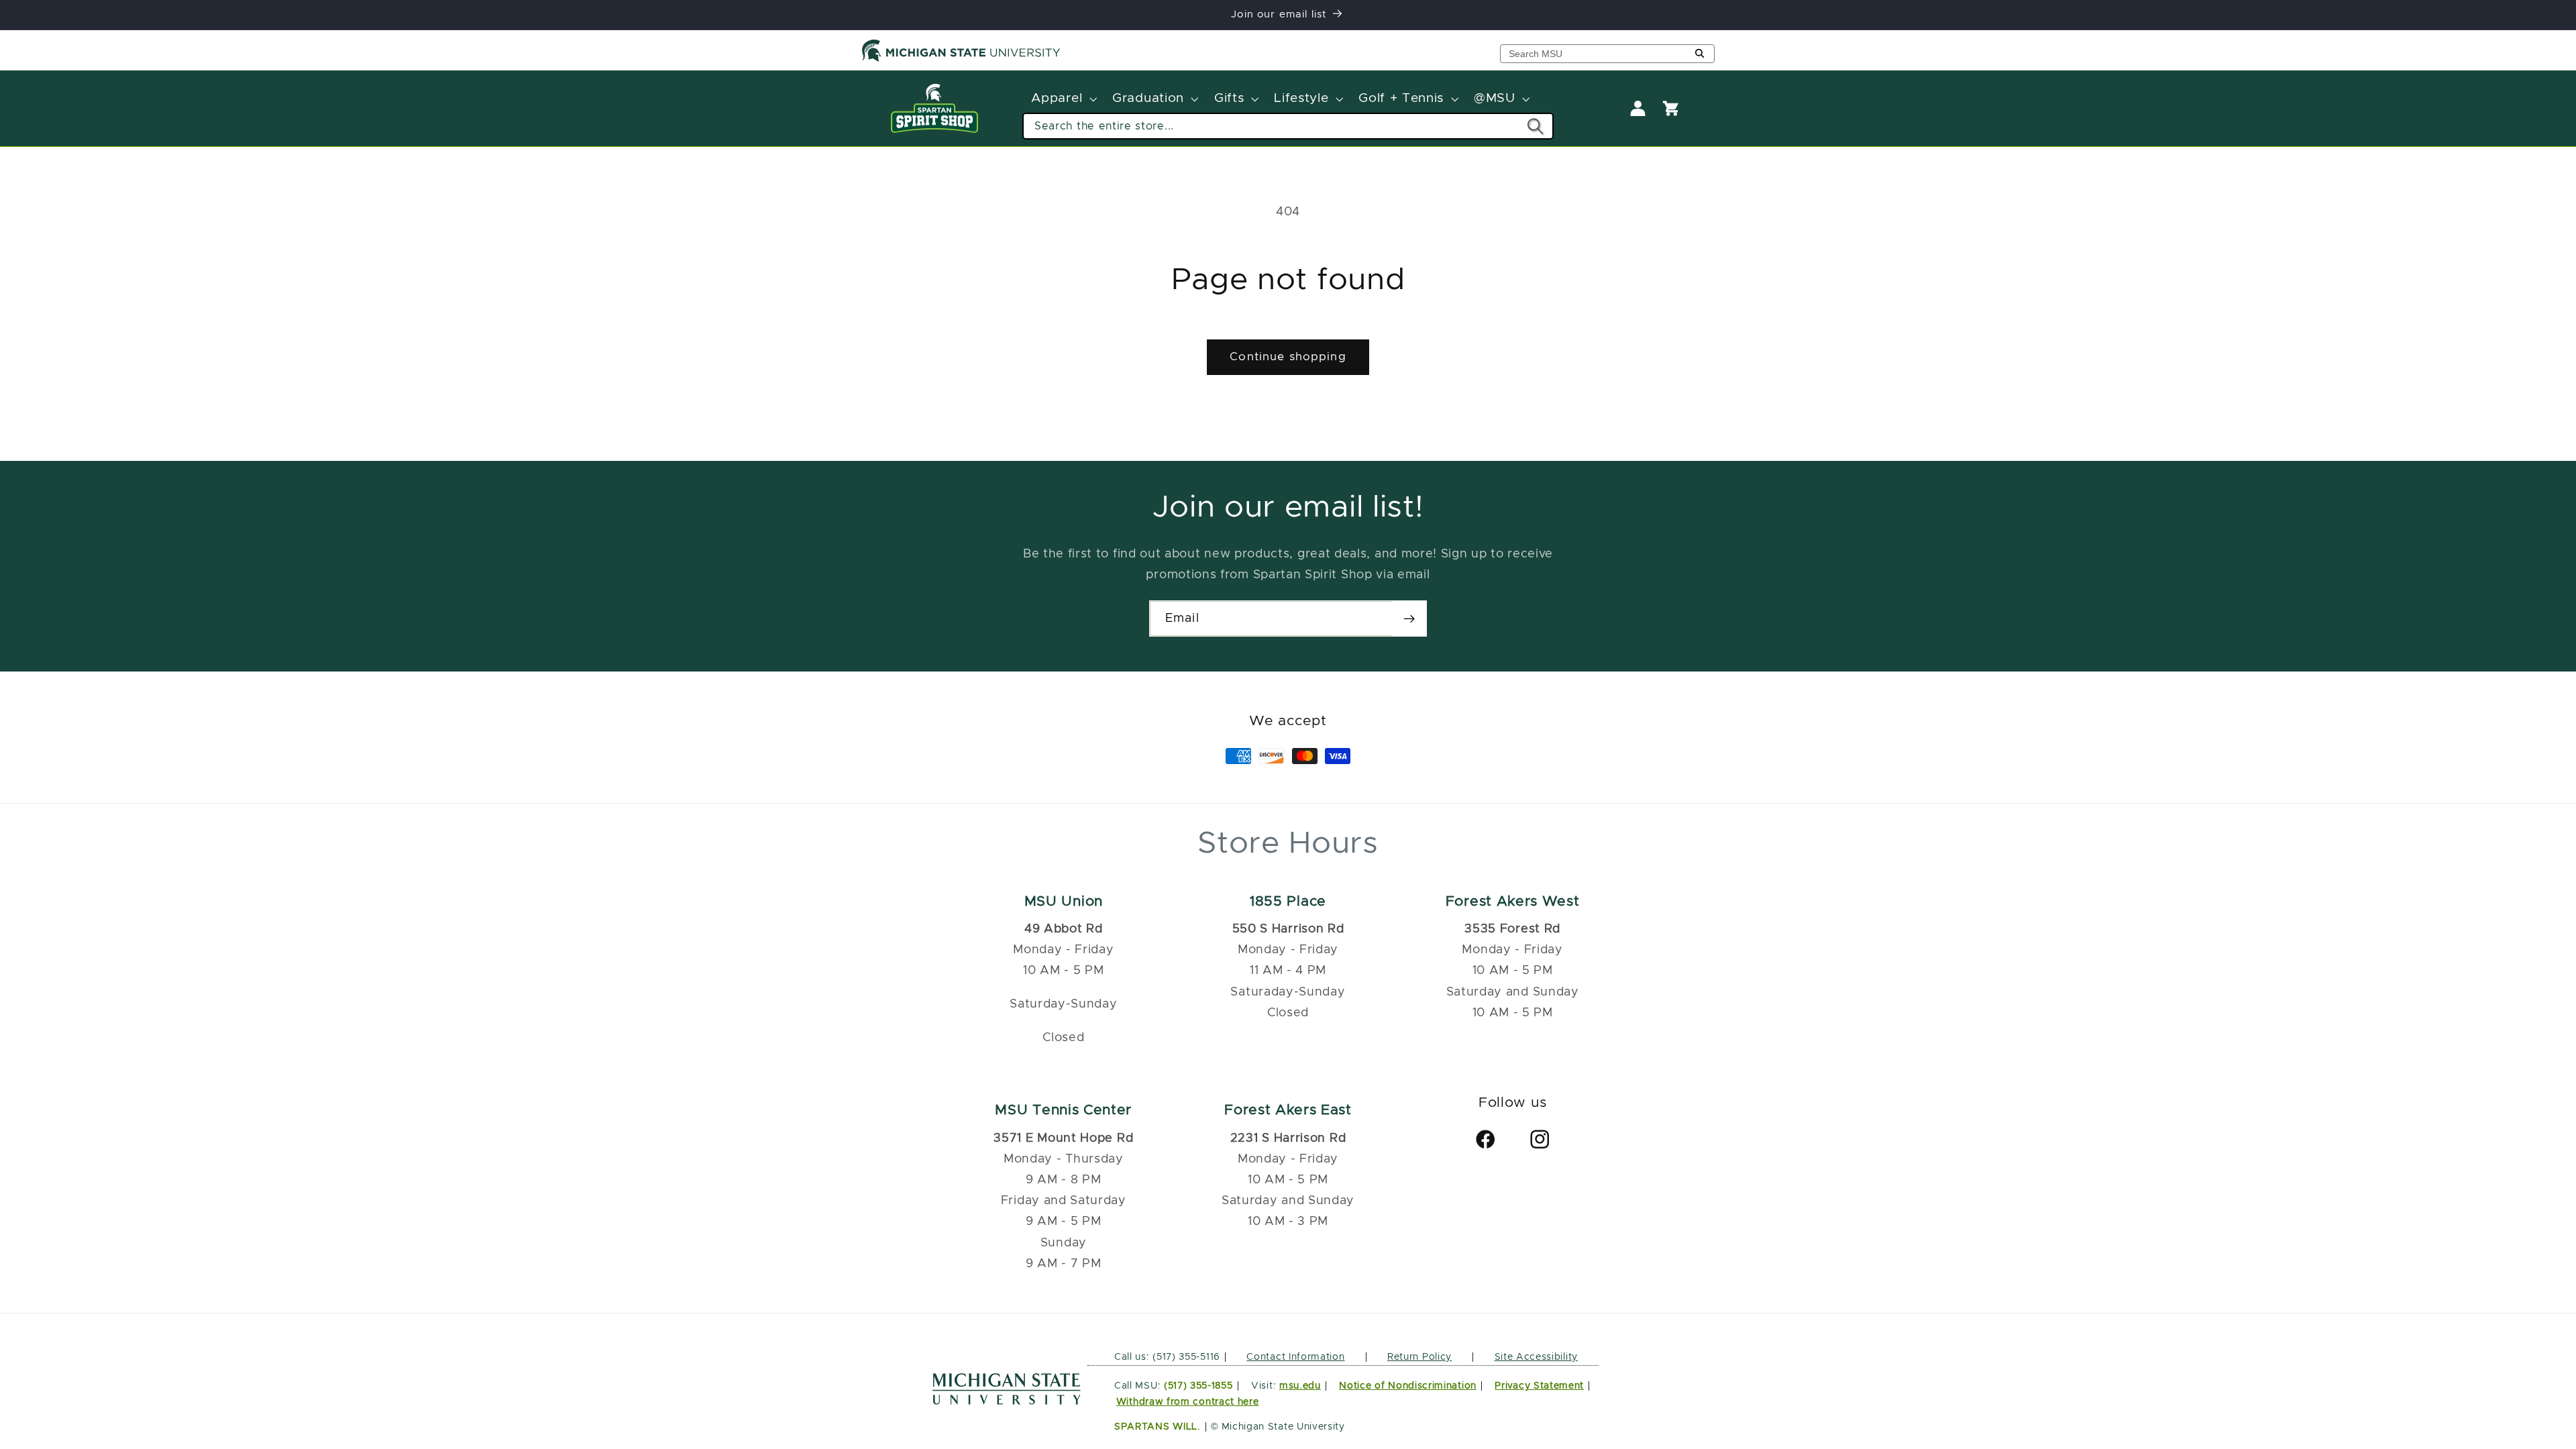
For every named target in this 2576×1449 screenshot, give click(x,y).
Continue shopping (1288, 357)
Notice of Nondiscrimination (1408, 1386)
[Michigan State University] (961, 59)
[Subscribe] (1409, 619)
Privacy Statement (1539, 1386)
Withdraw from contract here (1188, 1402)
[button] (1063, 99)
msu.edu (1300, 1386)
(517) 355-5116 (1185, 1357)
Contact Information (1295, 1357)
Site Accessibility (1536, 1357)
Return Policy (1419, 1357)
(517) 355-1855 (1198, 1386)
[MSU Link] (1007, 1401)
